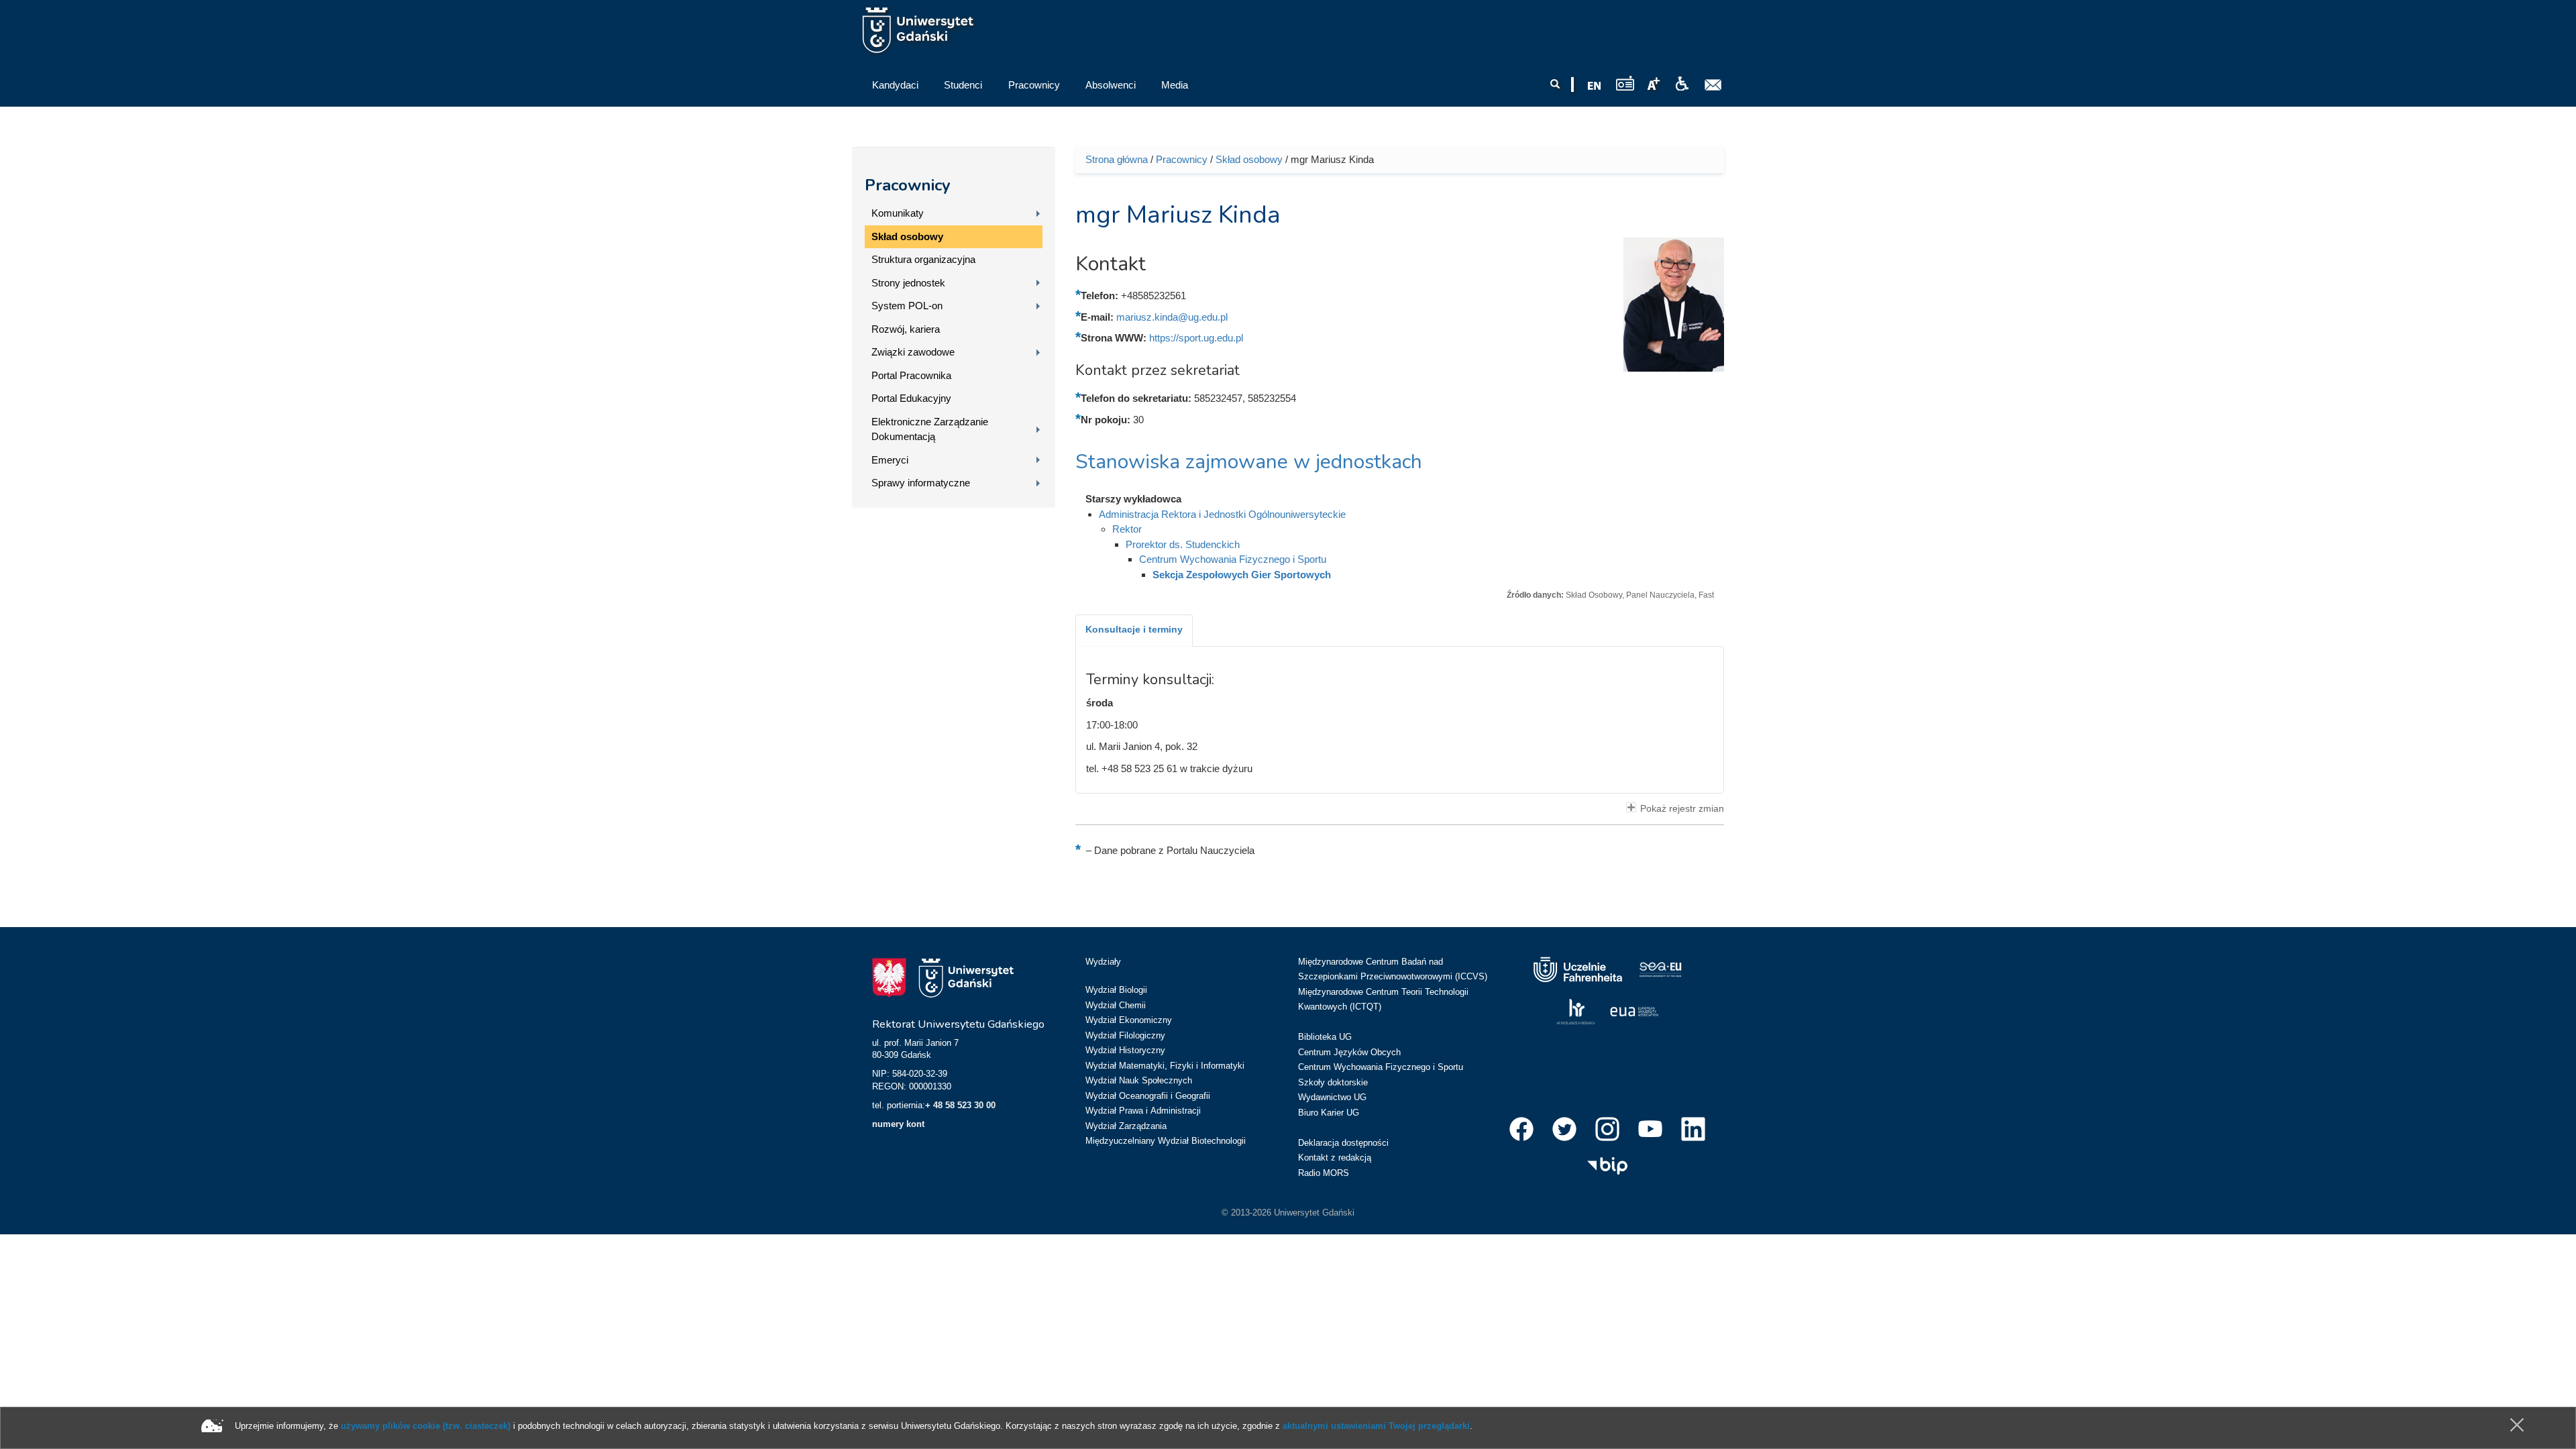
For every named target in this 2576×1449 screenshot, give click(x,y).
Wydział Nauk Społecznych (1139, 1080)
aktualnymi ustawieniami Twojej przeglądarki (1376, 1426)
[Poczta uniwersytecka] (1713, 85)
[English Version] (1595, 86)
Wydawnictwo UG (1332, 1097)
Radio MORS (1324, 1173)
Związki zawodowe (913, 352)
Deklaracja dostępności (1343, 1143)
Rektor (1127, 529)
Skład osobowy (907, 236)
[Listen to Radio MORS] (1625, 83)
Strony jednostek (908, 283)
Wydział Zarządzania (1126, 1126)
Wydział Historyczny (1125, 1050)
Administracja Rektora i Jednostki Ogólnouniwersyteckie (1222, 514)
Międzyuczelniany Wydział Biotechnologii (1166, 1141)
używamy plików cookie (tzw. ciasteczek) (426, 1426)
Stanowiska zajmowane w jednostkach (1249, 462)
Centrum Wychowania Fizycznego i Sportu (1233, 559)
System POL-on (907, 306)
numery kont (898, 1124)
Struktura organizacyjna (923, 259)
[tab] (1134, 631)
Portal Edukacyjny (911, 398)
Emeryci (890, 460)
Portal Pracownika (911, 375)
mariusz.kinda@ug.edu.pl (1172, 317)
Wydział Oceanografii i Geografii (1148, 1096)
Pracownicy (908, 185)
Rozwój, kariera (906, 329)
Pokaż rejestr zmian (1682, 809)
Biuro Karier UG (1329, 1113)
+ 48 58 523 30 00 (960, 1105)
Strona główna (1117, 159)
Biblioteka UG (1325, 1037)
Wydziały (1103, 962)
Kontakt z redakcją (1335, 1158)
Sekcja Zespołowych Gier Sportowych (1242, 575)
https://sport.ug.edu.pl (1196, 338)
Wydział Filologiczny (1125, 1035)
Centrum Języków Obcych (1349, 1052)
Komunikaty (898, 213)
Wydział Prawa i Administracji (1143, 1111)
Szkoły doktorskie (1333, 1082)
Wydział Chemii (1116, 1005)
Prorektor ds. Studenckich (1183, 544)
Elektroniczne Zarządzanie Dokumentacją (930, 429)
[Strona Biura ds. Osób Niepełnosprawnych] (1682, 84)
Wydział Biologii (1116, 990)
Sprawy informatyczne (921, 483)
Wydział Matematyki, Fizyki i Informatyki (1165, 1066)
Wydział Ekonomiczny (1129, 1020)
